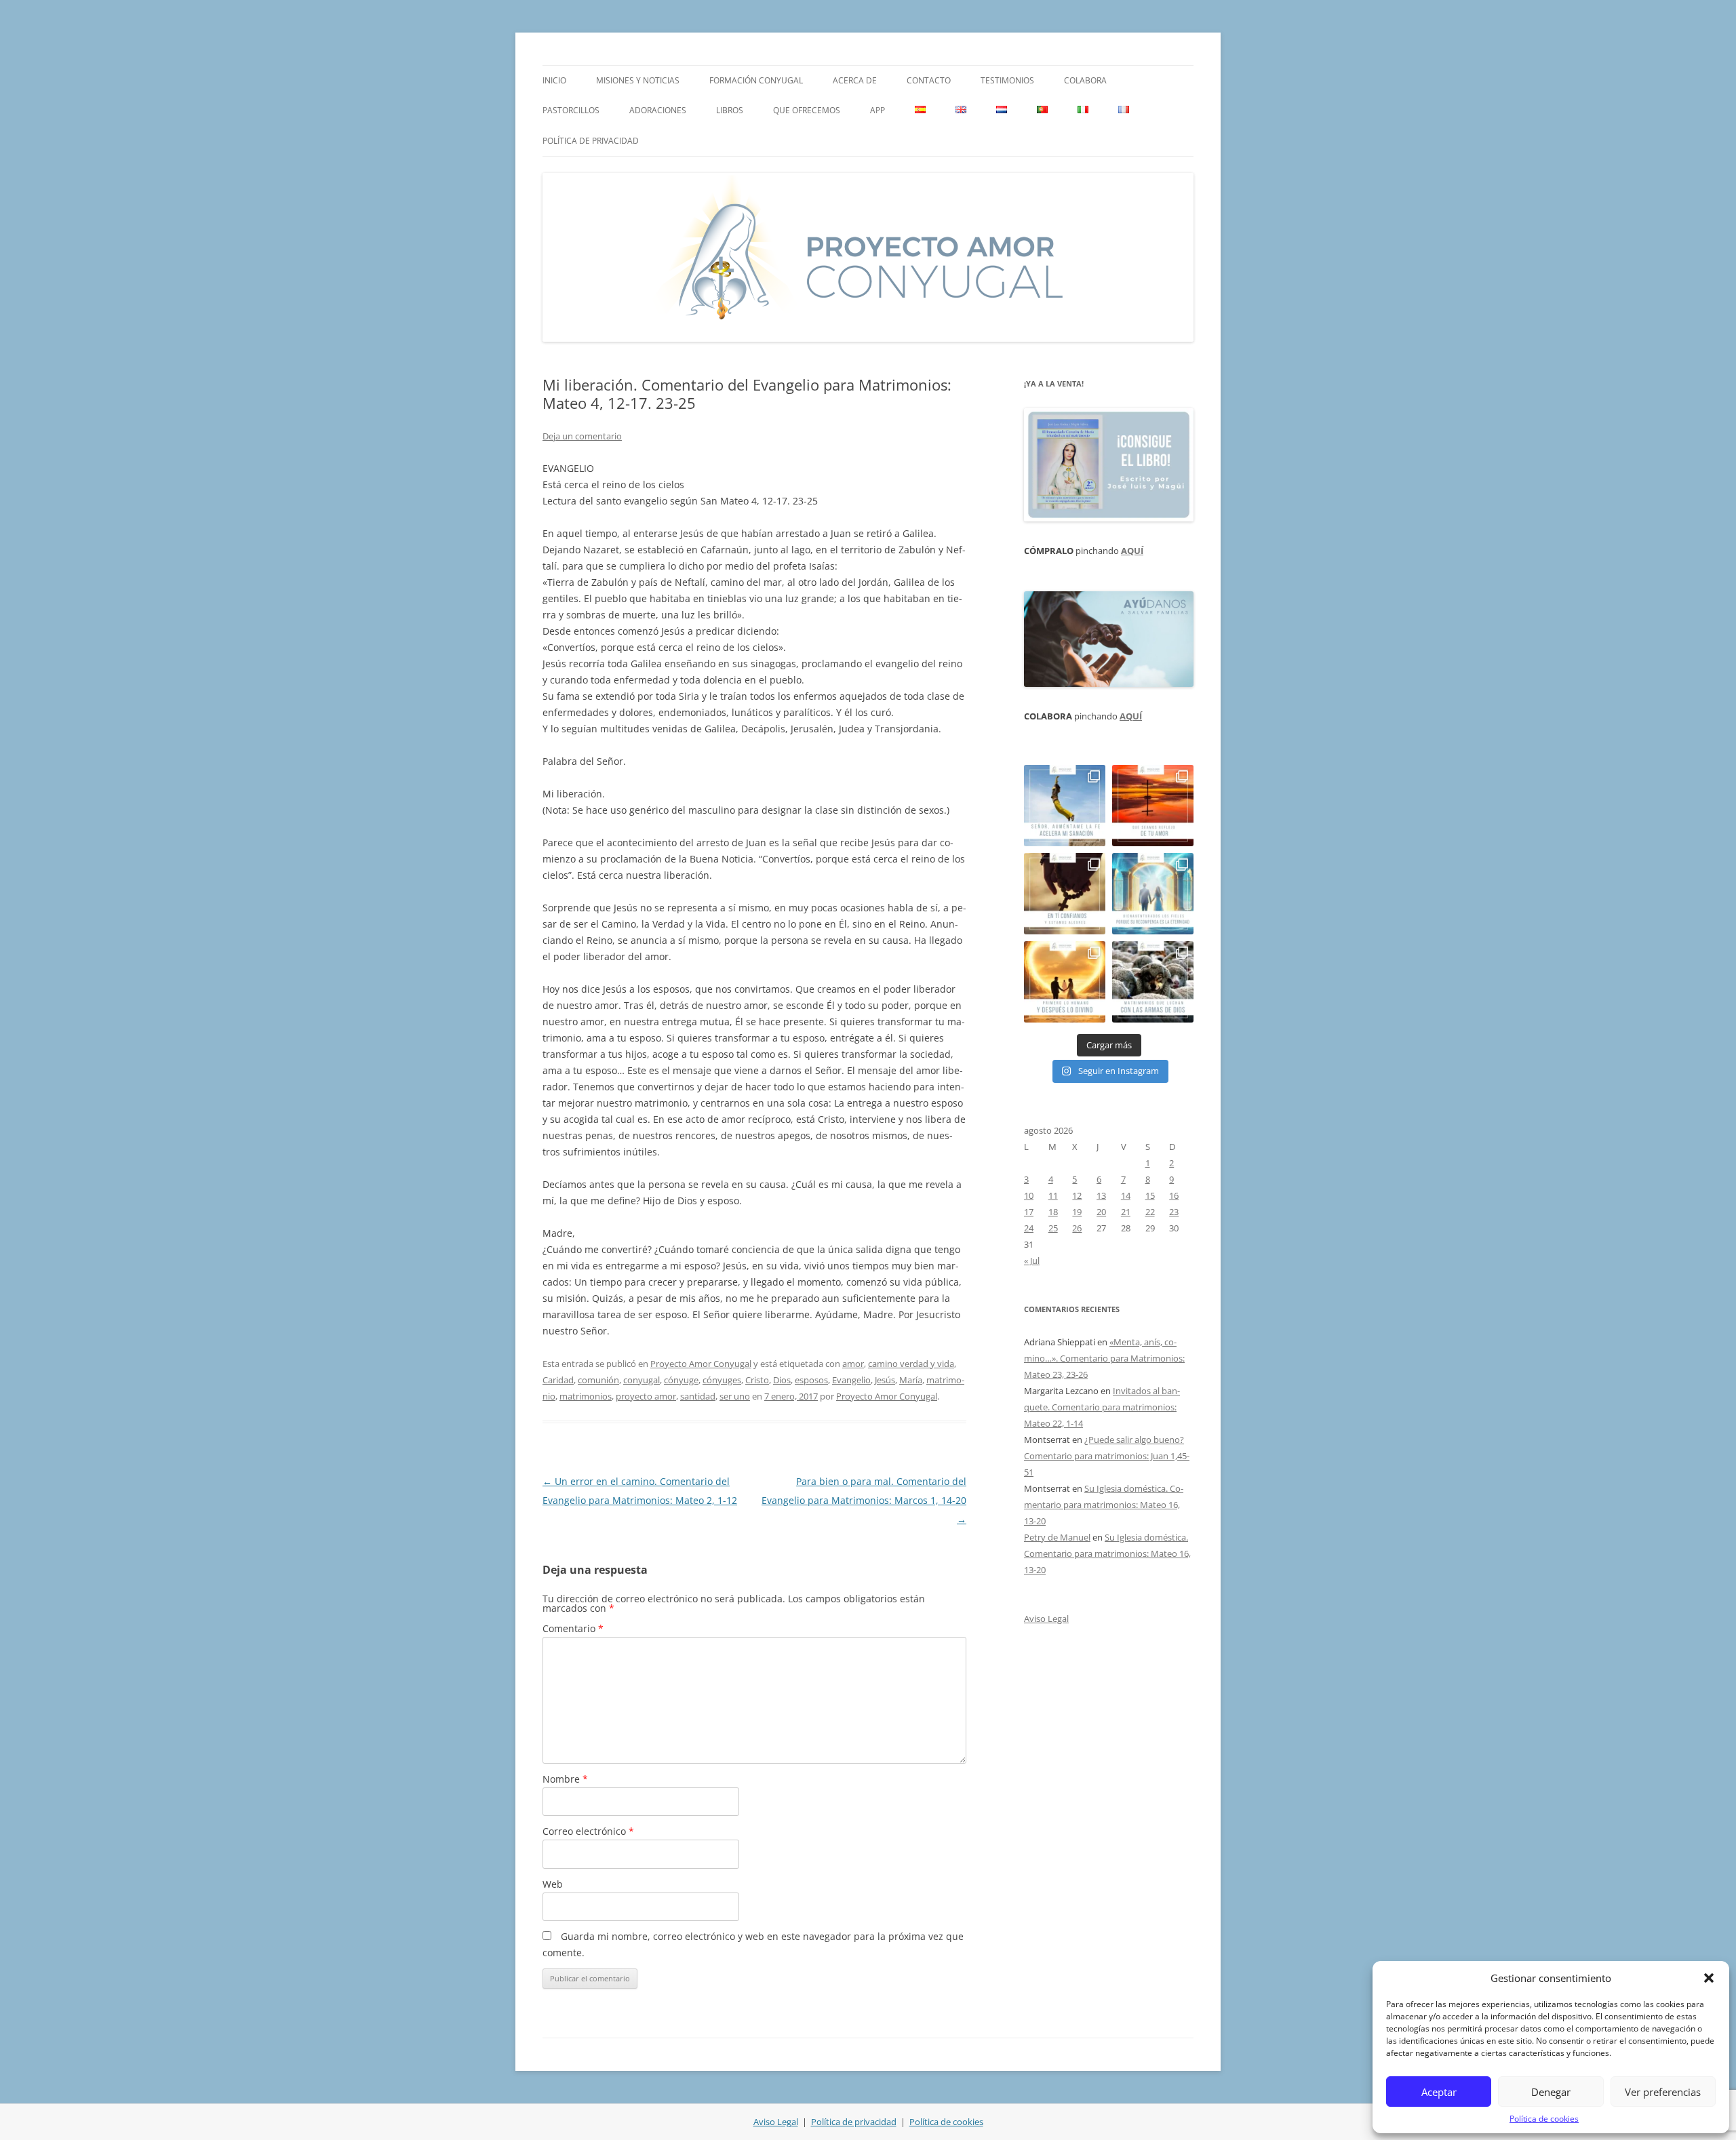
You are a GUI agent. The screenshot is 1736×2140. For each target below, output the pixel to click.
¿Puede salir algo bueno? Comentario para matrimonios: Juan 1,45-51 (1107, 1456)
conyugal (642, 1380)
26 (1077, 1228)
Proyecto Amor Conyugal (701, 1364)
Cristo (757, 1380)
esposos (811, 1380)
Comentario (573, 1628)
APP (877, 110)
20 (1101, 1212)
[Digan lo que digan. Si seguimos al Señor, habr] (1153, 894)
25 (1053, 1228)
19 (1077, 1212)
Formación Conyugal (756, 80)
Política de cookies (1544, 2119)
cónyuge (681, 1380)
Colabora (1085, 80)
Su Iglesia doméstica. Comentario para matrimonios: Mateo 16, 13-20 (1104, 1505)
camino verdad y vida (911, 1364)
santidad (698, 1396)
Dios (782, 1380)
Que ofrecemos (807, 110)
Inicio (554, 80)
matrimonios (586, 1396)
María (911, 1380)
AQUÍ (1132, 551)
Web (553, 1884)
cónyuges (722, 1380)
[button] (1709, 1978)
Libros (730, 110)
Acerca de (855, 80)
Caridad (558, 1380)
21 (1126, 1212)
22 (1150, 1212)
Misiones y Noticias (638, 80)
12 (1077, 1195)
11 (1053, 1195)
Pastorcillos (571, 110)
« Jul (1032, 1261)
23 (1174, 1212)
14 (1126, 1195)
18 (1053, 1212)
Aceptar (1439, 2092)
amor (853, 1364)
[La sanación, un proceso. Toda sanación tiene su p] (1065, 806)
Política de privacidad (591, 141)
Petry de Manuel (1057, 1537)
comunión (598, 1380)
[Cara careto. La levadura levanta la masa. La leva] (1153, 806)
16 (1174, 1195)
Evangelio (851, 1380)
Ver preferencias (1663, 2092)
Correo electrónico (588, 1831)
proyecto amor (646, 1396)
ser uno (735, 1396)
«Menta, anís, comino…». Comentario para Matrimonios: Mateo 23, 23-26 (1104, 1358)
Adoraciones (658, 110)
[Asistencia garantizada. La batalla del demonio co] (1153, 982)
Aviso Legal (1046, 1619)
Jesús (885, 1380)
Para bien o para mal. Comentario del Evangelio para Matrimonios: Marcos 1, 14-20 (864, 1500)
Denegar (1551, 2092)
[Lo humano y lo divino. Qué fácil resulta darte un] (1065, 982)
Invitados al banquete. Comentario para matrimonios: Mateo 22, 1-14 (1102, 1407)
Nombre (565, 1779)
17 (1029, 1212)
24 (1029, 1228)
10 (1029, 1195)
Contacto (929, 80)
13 (1101, 1195)
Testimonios (1007, 80)
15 (1150, 1195)
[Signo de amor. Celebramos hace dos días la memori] (1065, 894)
